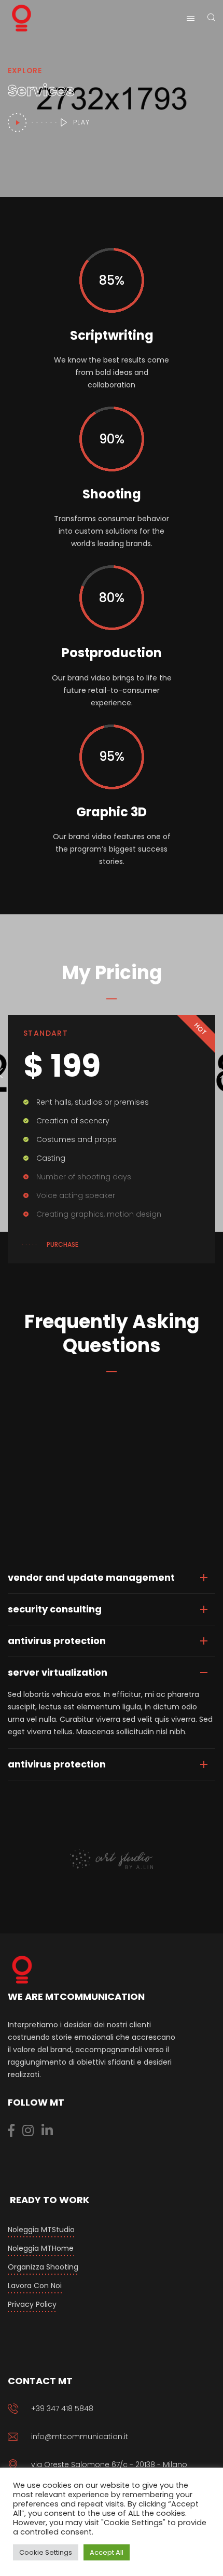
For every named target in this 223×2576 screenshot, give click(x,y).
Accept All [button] (107, 2552)
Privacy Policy (32, 2304)
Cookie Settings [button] (46, 2552)
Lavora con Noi (35, 2286)
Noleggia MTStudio (41, 2230)
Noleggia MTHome (41, 2248)
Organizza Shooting (43, 2267)
